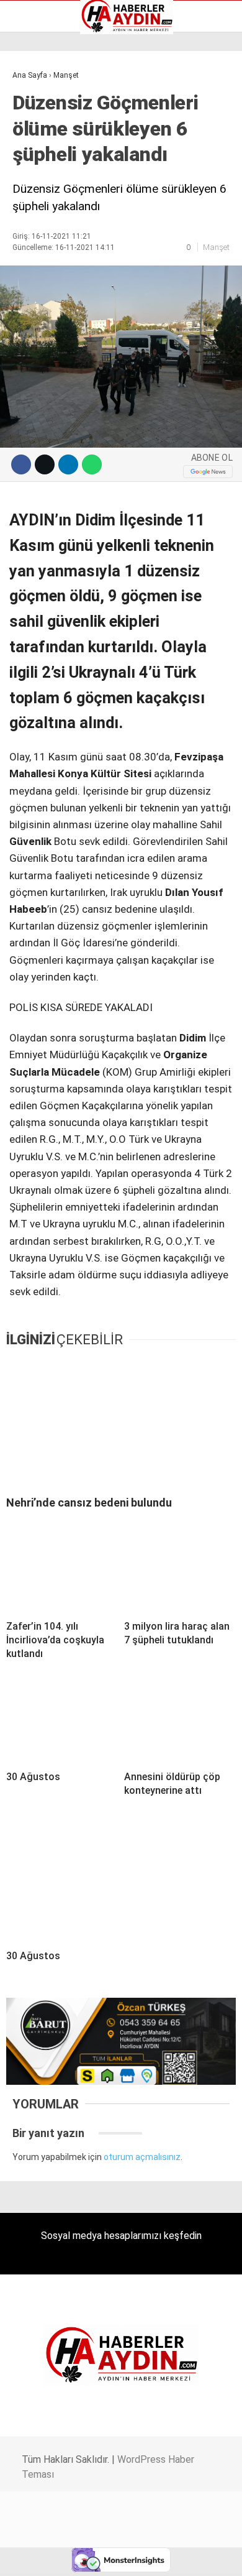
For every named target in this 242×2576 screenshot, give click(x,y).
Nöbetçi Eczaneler (55, 188)
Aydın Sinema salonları (63, 122)
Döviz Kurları (43, 136)
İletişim (33, 162)
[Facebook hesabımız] (40, 2556)
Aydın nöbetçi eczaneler (66, 109)
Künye (31, 175)
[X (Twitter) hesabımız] (78, 2556)
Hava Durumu (45, 149)
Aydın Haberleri (48, 96)
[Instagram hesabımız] (116, 2556)
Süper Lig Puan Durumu (65, 201)
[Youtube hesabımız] (154, 2556)
